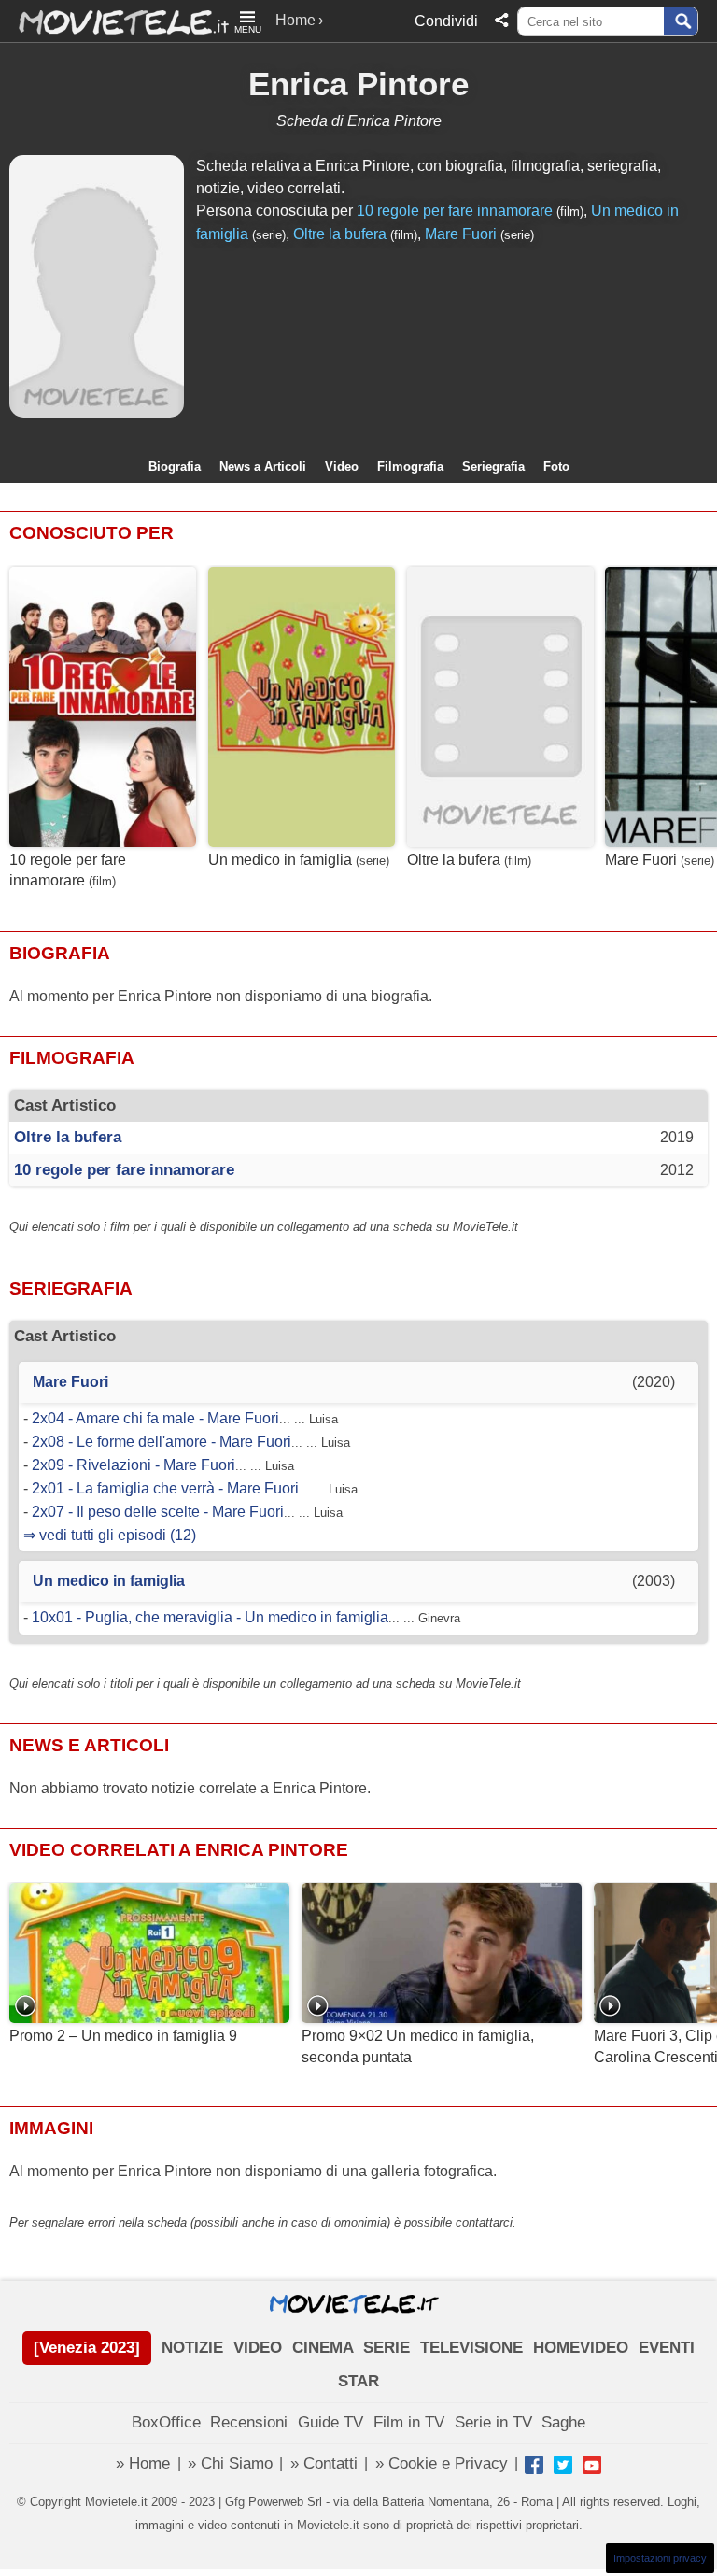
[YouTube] (592, 2465)
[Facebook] (534, 2465)
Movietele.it (114, 21)
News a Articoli (263, 467)
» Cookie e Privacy (442, 2463)
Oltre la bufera (340, 234)
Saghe (563, 2422)
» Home (143, 2463)
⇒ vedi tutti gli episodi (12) (110, 1535)
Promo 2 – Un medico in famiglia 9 (123, 2036)
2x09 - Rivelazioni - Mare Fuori (134, 1465)
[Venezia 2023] (87, 2348)
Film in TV (409, 2422)
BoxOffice (166, 2422)
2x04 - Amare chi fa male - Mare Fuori (155, 1418)
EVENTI (667, 2348)
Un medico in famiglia (280, 860)
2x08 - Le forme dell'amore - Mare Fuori (162, 1442)
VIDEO (258, 2348)
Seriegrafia (493, 467)
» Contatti (324, 2463)
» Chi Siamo (230, 2463)
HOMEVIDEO (581, 2348)
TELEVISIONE (471, 2348)
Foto (556, 467)
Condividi (446, 21)
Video (342, 467)
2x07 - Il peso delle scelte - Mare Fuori (158, 1512)
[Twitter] (563, 2465)
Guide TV (330, 2422)
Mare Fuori (461, 234)
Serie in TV (493, 2422)
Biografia (175, 467)
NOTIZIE (192, 2348)
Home (295, 20)
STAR (358, 2381)
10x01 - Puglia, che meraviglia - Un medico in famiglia (210, 1617)
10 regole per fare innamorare (455, 211)
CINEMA (323, 2348)
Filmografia (410, 467)
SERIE (387, 2348)
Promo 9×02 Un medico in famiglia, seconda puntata (418, 2046)
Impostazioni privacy (660, 2558)
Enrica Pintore (358, 84)
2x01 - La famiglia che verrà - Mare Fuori (165, 1488)
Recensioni (249, 2422)
